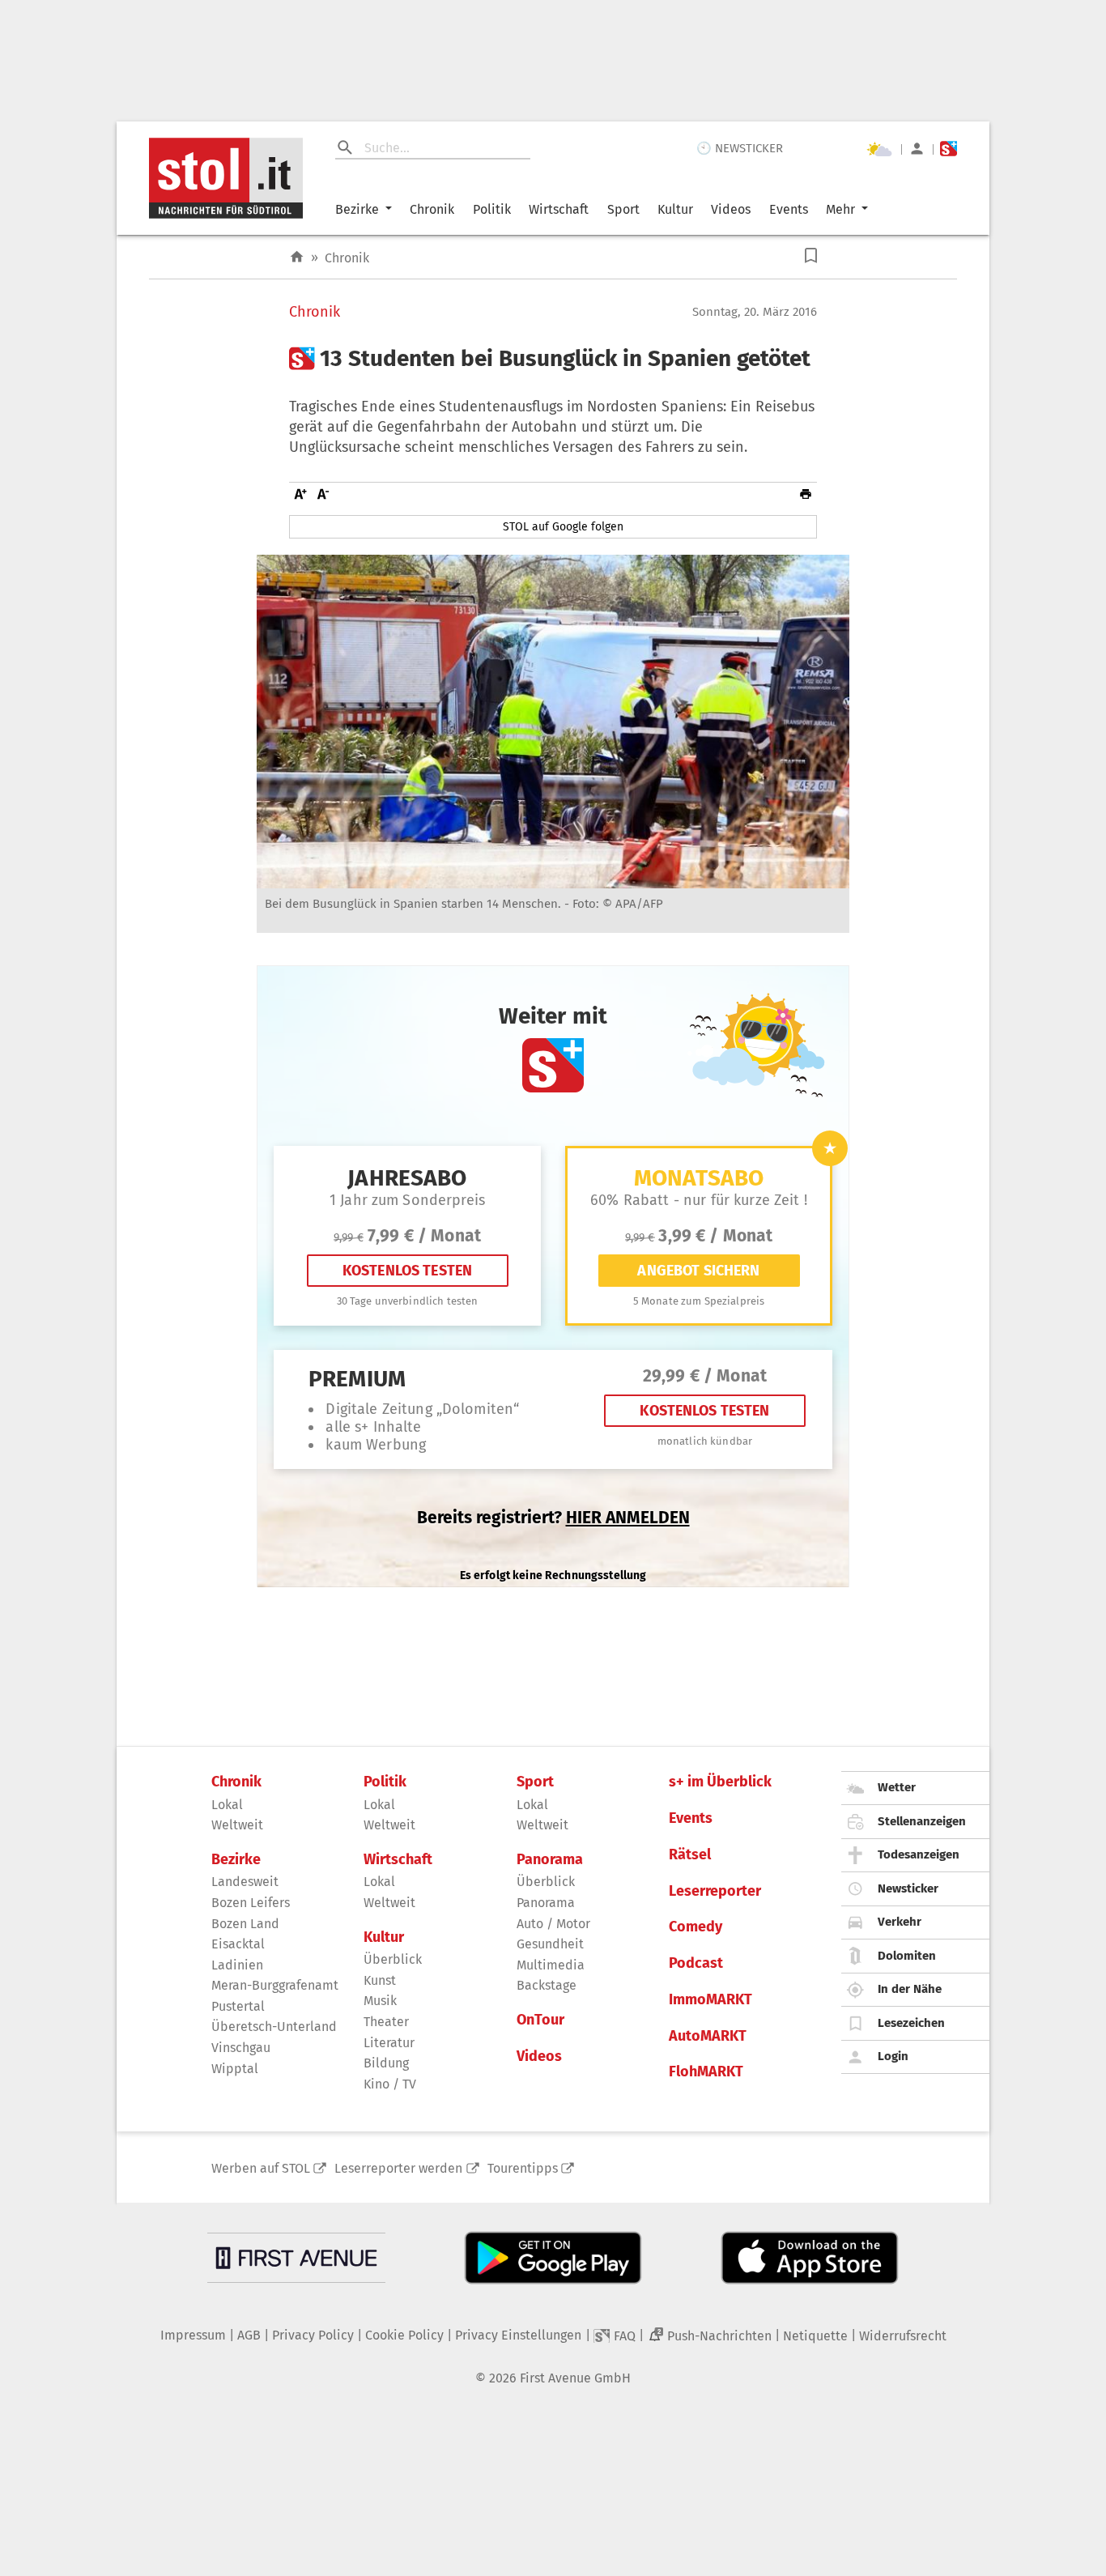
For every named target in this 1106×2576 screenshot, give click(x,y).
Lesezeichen (911, 2023)
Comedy (696, 1927)
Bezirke (357, 209)
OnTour (540, 2020)
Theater (386, 2022)
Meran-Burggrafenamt (275, 1985)
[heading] (553, 359)
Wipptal (235, 2069)
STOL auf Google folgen (563, 527)
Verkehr (900, 1922)
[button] (811, 255)
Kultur (675, 209)
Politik (492, 209)
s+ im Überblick (720, 1782)
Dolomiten (907, 1956)
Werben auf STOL (261, 2168)
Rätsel (690, 1855)
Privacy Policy (313, 2335)
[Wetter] (879, 149)
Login (893, 2056)
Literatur (389, 2043)
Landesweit (245, 1882)
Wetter (897, 1787)
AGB (249, 2335)
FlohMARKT (706, 2072)
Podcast (696, 1963)
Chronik (432, 209)
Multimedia (551, 1965)
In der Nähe (910, 1989)
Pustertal (238, 2006)
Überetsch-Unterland (274, 2027)
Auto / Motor (553, 1924)
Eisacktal (238, 1944)
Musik (380, 2001)
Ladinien (237, 1965)
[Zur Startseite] (297, 257)
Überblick (393, 1959)
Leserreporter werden (398, 2168)
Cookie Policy (404, 2335)
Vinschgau (241, 2048)
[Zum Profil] (917, 149)
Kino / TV (390, 2084)
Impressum (193, 2335)
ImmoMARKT (710, 2000)
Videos (731, 209)
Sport (623, 209)
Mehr (840, 209)
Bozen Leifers (251, 1903)
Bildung (386, 2063)
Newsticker (908, 1888)
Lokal (227, 1805)
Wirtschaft (559, 209)
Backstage (547, 1985)
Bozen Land (245, 1924)
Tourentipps (523, 2168)
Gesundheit (550, 1944)
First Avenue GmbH (575, 2378)
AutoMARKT (708, 2036)
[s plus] (949, 149)
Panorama (550, 1860)
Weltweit (237, 1825)
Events (789, 209)
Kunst (380, 1980)
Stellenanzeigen (922, 1821)
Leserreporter (715, 1891)
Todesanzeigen (919, 1854)
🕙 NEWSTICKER (740, 148)
